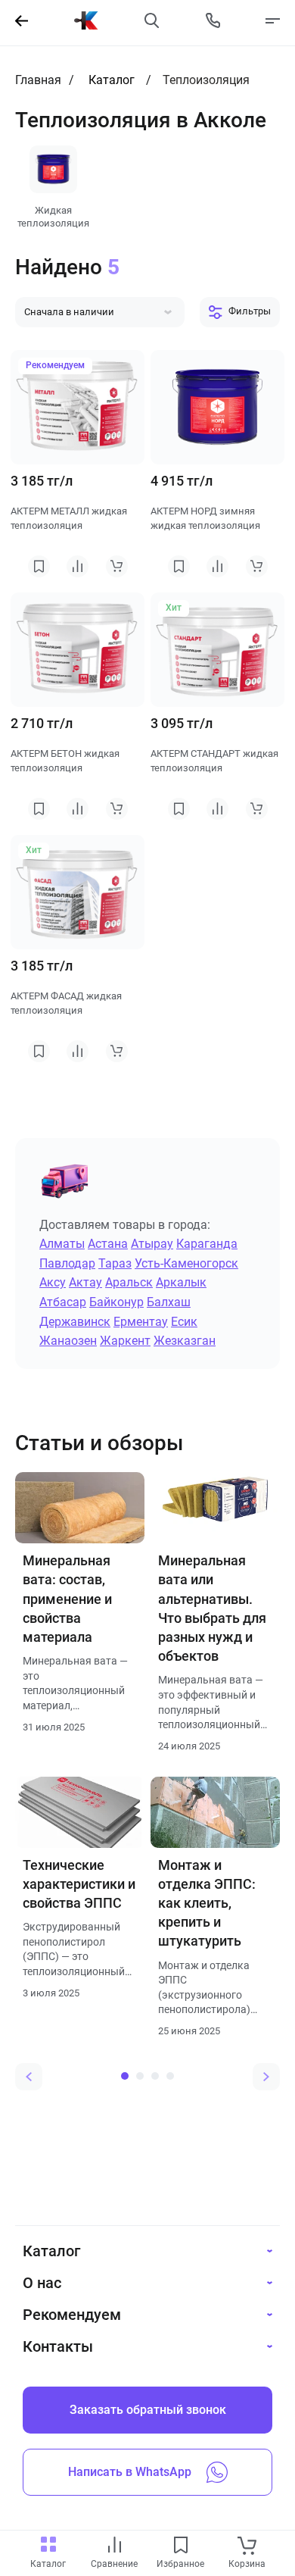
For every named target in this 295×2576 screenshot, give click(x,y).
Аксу (53, 1282)
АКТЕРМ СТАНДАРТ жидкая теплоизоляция (214, 761)
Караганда (207, 1244)
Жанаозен (68, 1341)
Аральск (129, 1282)
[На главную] (86, 20)
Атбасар (63, 1302)
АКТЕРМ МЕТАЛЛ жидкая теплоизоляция (69, 519)
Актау (85, 1282)
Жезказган (185, 1341)
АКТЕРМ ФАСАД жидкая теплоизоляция (66, 1004)
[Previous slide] (29, 2077)
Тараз (115, 1263)
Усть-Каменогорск (186, 1263)
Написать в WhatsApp (130, 2472)
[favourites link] (181, 2546)
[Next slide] (266, 2077)
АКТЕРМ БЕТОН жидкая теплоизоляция (65, 761)
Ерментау (141, 1322)
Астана (108, 1244)
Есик (184, 1322)
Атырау (152, 1244)
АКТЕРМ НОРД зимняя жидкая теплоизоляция (205, 519)
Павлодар (67, 1263)
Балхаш (169, 1302)
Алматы (62, 1244)
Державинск (75, 1322)
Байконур (116, 1302)
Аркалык (181, 1282)
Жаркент (125, 1341)
